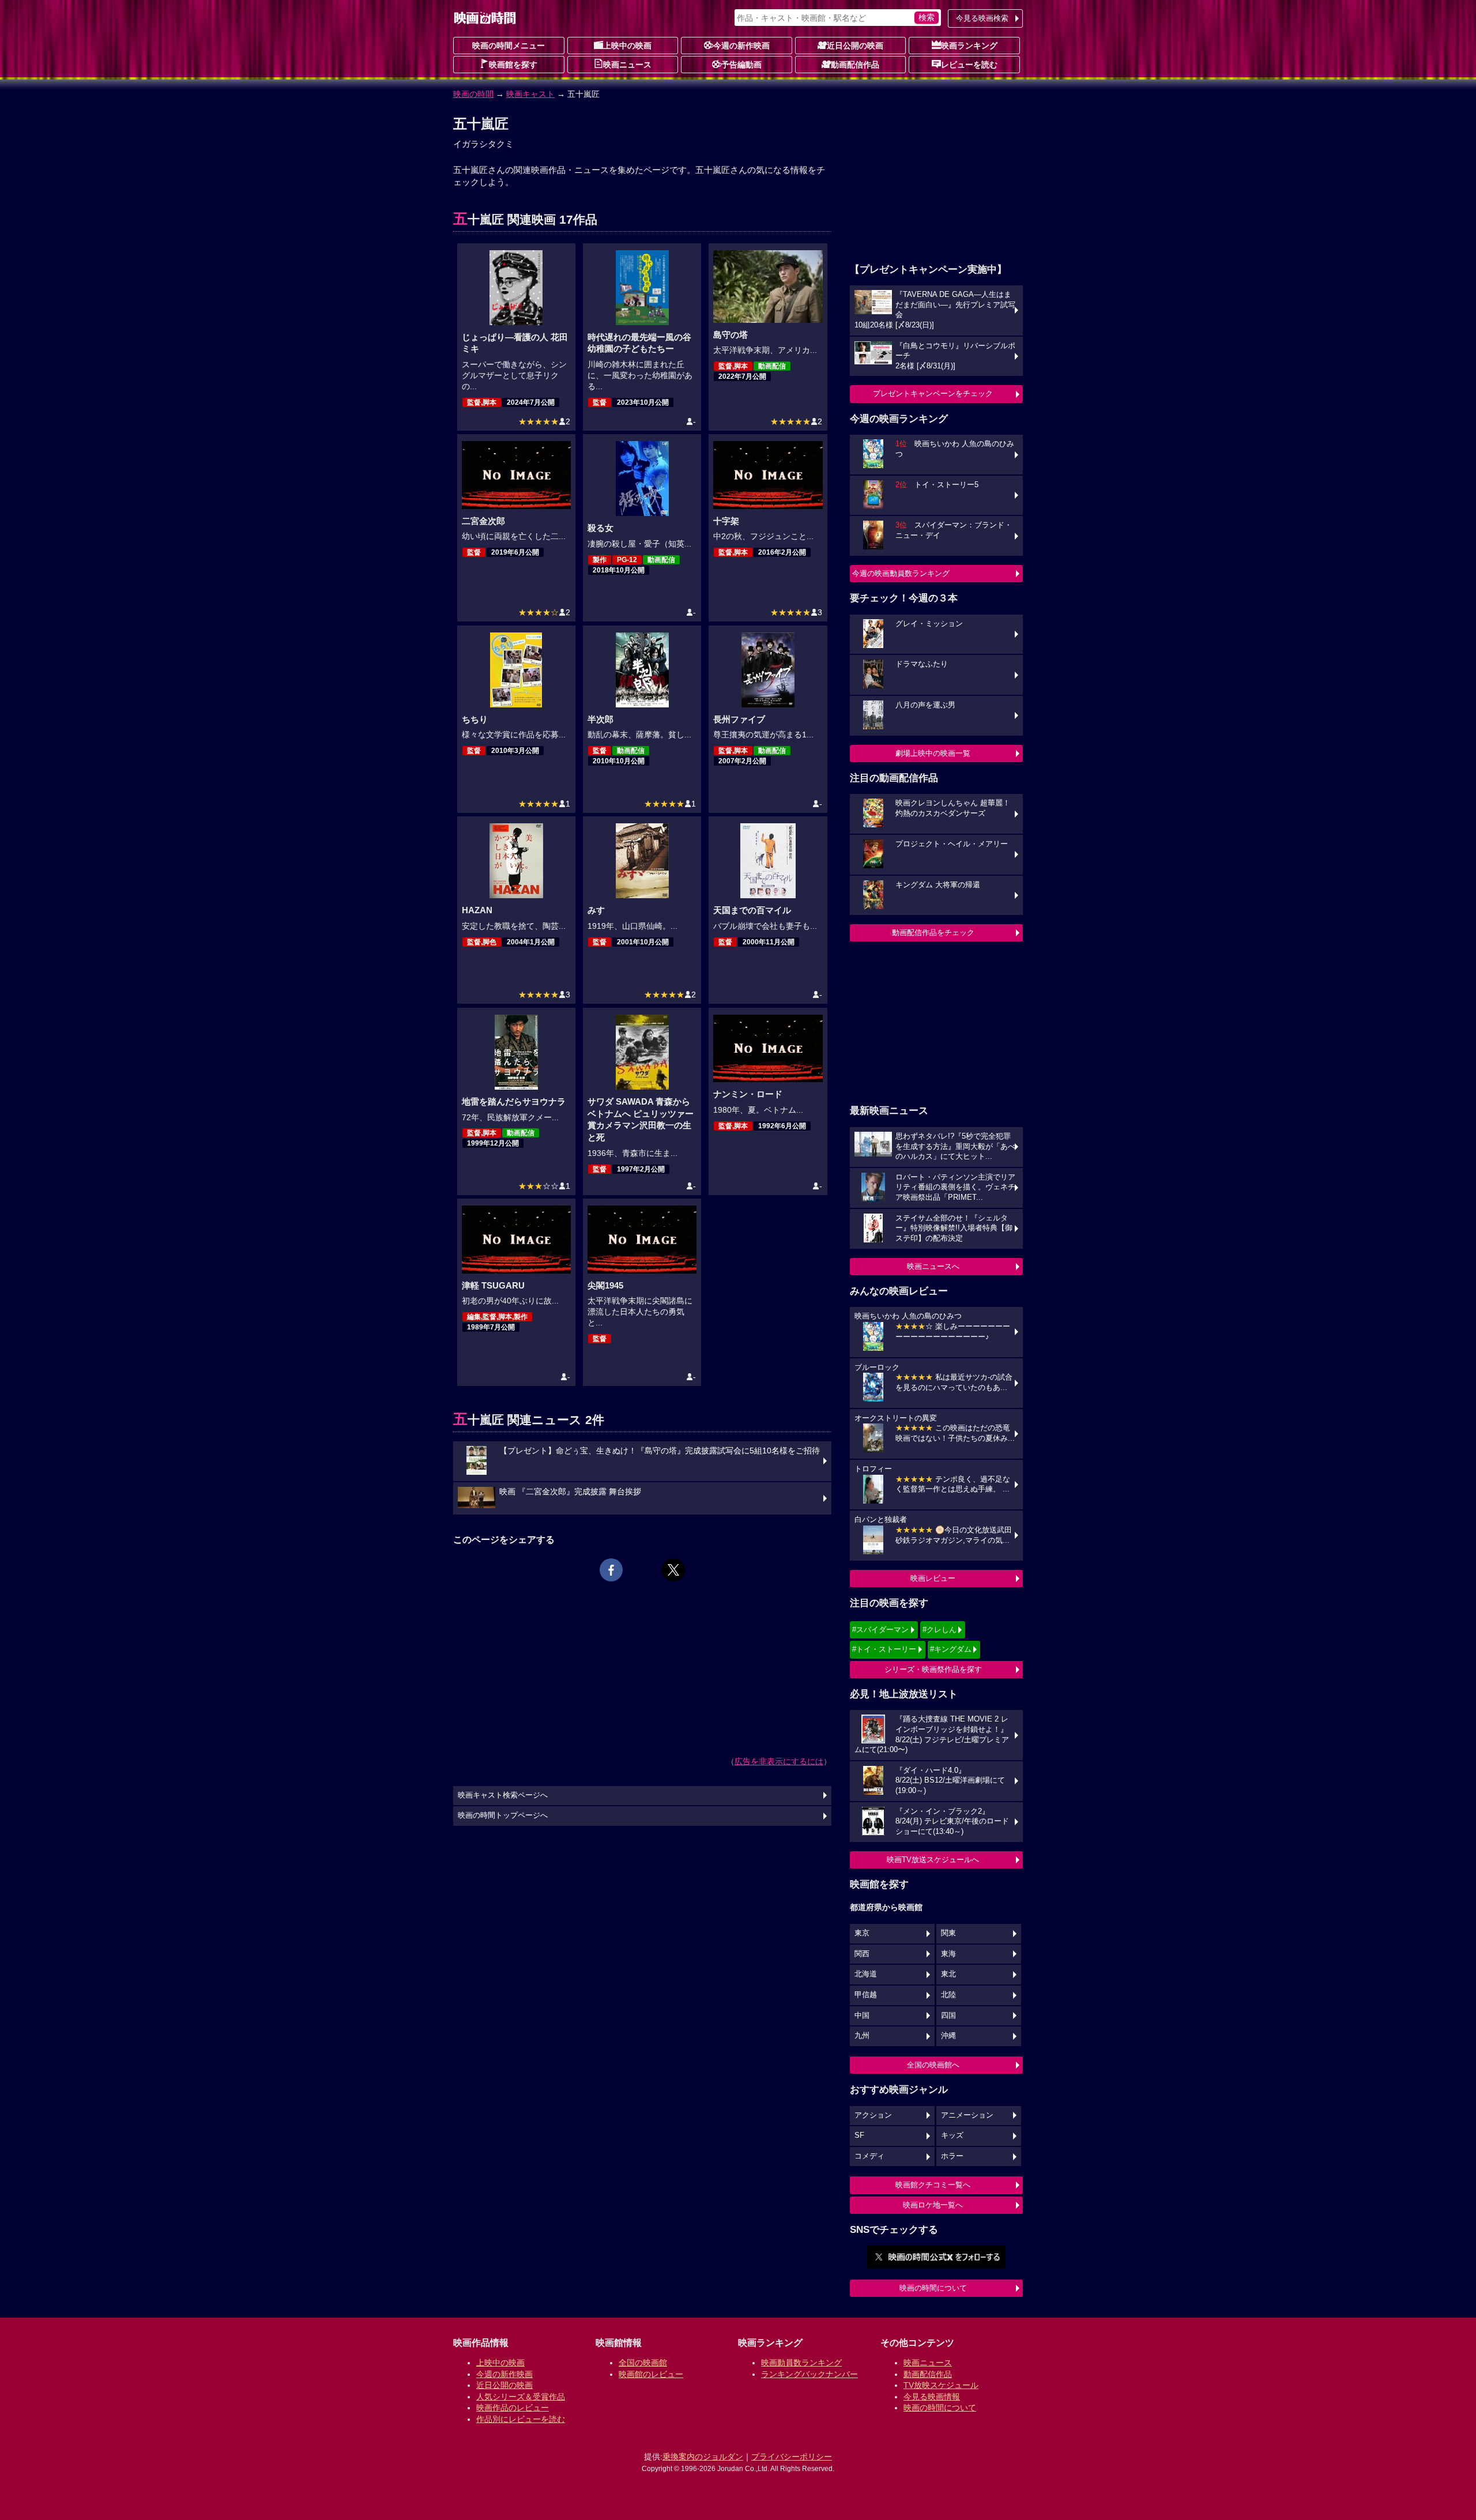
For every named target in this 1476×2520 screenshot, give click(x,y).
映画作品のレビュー (513, 2408)
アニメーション (967, 2115)
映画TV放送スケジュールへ (933, 1860)
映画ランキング (969, 46)
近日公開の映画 (855, 46)
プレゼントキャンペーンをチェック (933, 393)
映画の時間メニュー (509, 46)
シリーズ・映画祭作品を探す (933, 1669)
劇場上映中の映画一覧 (933, 753)
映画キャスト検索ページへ (503, 1795)
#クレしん (940, 1630)
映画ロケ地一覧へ (933, 2205)
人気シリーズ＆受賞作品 (521, 2397)
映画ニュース (627, 65)
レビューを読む (969, 65)
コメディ (869, 2156)
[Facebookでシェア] (611, 1570)
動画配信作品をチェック (933, 933)
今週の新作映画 (741, 46)
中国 (862, 2016)
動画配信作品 (855, 65)
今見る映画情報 (932, 2397)
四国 (948, 2016)
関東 (948, 1933)
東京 (862, 1933)
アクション (873, 2115)
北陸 (948, 1995)
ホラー (952, 2156)
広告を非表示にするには (779, 1761)
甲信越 (866, 1995)
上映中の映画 (627, 46)
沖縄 (948, 2036)
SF (859, 2135)
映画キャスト (530, 94)
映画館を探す (513, 65)
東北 (948, 1974)
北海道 (866, 1974)
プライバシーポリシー (792, 2457)
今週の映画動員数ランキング (901, 573)
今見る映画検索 (982, 18)
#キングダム (951, 1649)
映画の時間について (933, 2288)
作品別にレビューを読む (521, 2419)
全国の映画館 (643, 2363)
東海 (948, 1954)
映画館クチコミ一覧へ (933, 2185)
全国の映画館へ (933, 2065)
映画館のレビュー (651, 2374)
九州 (862, 2036)
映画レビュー (933, 1578)
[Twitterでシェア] (673, 1570)
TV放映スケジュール (941, 2385)
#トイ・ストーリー (884, 1649)
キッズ (952, 2135)
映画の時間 (473, 94)
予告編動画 (741, 65)
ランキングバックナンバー (809, 2374)
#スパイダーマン (880, 1630)
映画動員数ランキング (801, 2363)
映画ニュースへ (933, 1266)
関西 (862, 1954)
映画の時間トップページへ (503, 1815)
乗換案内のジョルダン (703, 2457)
